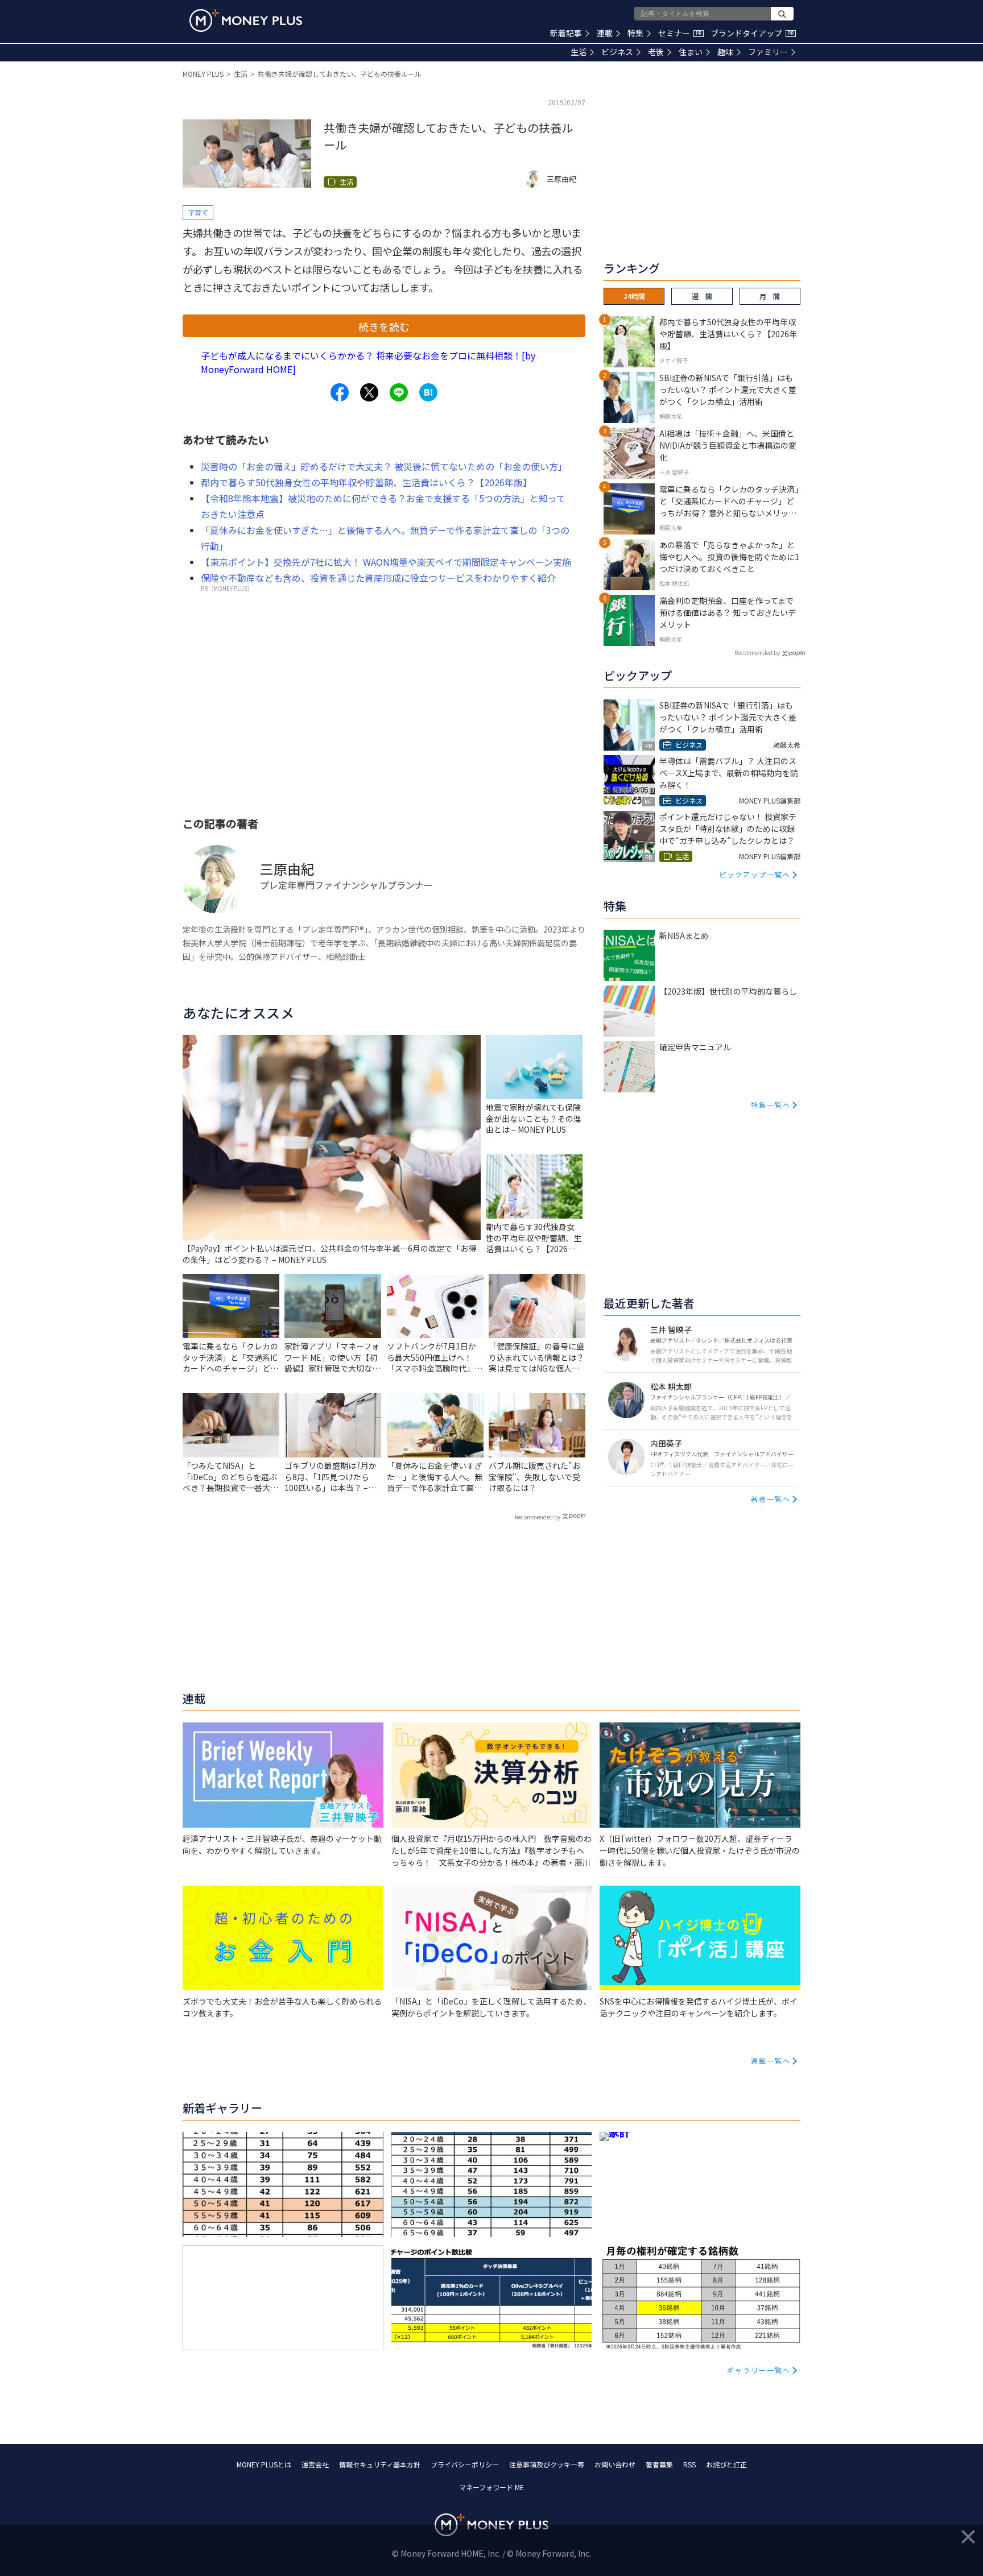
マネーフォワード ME (491, 2487)
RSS (689, 2464)
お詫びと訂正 (726, 2464)
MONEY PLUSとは (264, 2464)
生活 (579, 52)
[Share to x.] (369, 392)
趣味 (725, 52)
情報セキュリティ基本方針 (380, 2464)
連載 (605, 33)
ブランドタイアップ (752, 33)
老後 (656, 52)
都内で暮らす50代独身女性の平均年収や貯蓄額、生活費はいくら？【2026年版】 (366, 482)
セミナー (680, 33)
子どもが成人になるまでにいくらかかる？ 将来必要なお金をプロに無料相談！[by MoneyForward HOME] (368, 362)
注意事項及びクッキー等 (547, 2464)
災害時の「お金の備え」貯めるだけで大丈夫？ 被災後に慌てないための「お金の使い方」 (384, 466)
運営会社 (315, 2464)
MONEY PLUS (203, 74)
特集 (635, 33)
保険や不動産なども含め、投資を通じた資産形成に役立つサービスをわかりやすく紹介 (378, 578)
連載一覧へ (771, 2061)
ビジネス (617, 52)
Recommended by (538, 1517)
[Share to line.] (399, 392)
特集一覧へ (771, 1105)
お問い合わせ (615, 2464)
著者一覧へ (771, 1499)
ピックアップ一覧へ (755, 874)
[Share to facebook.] (340, 392)
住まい (691, 52)
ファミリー (768, 52)
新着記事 (566, 33)
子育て (198, 212)
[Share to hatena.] (428, 392)
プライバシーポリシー (465, 2464)
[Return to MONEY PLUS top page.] (246, 20)
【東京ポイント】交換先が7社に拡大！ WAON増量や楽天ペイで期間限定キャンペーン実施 (386, 562)
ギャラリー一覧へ (759, 2370)
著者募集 (659, 2464)
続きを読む (384, 326)
